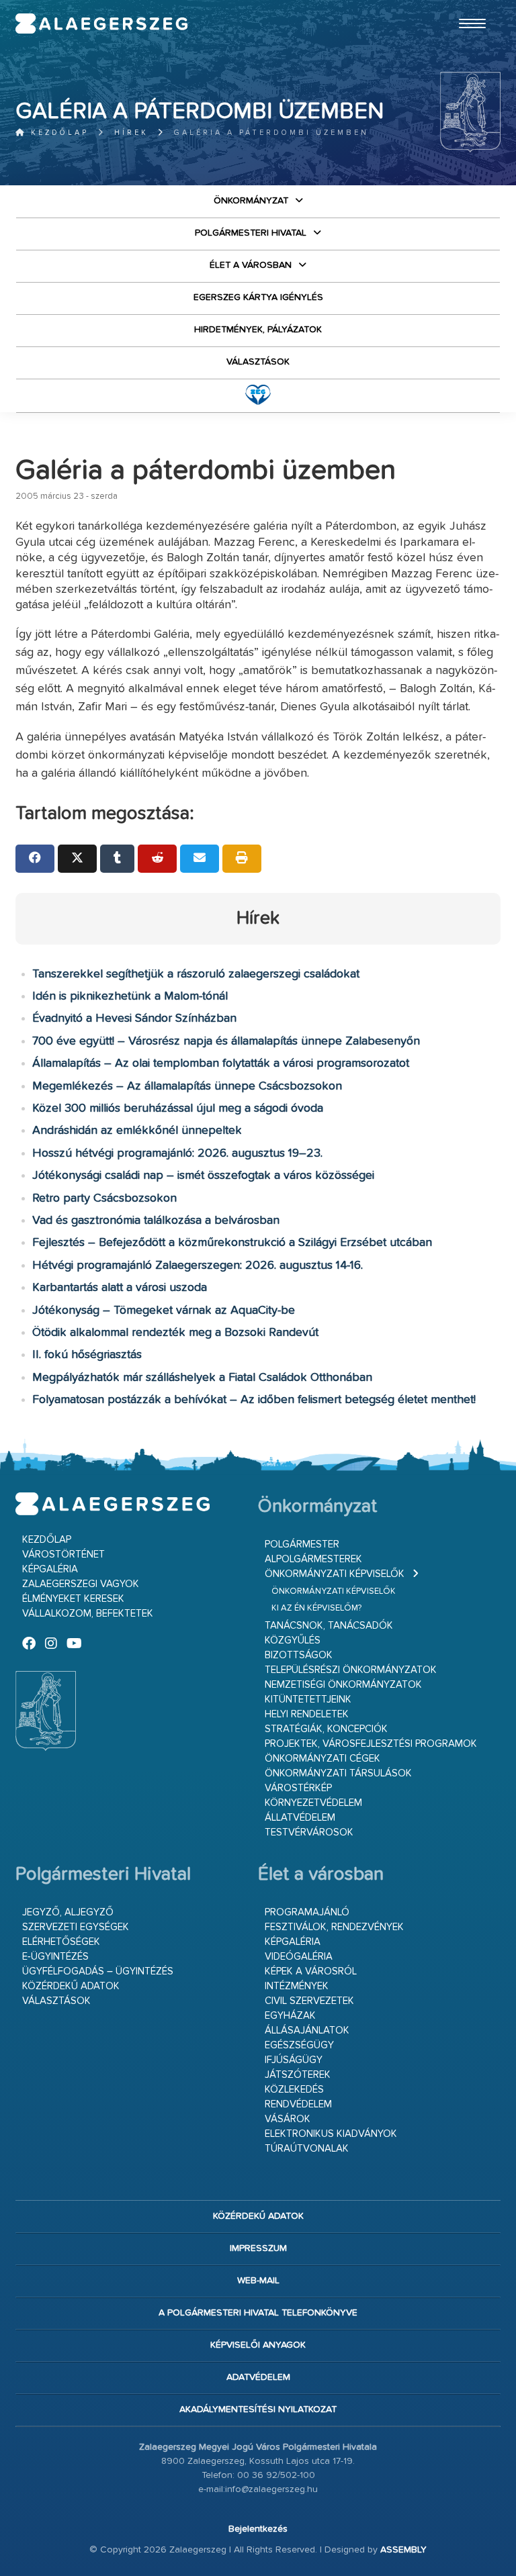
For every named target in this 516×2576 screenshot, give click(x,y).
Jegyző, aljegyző (68, 1912)
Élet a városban (251, 265)
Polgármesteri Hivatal (251, 233)
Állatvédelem (300, 1818)
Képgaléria (50, 1569)
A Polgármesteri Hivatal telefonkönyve (258, 2313)
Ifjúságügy (294, 2060)
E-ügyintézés (55, 1957)
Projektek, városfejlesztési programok (371, 1744)
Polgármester (302, 1544)
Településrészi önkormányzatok (351, 1670)
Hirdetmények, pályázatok (258, 330)
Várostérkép (298, 1788)
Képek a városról (311, 1971)
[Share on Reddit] (157, 859)
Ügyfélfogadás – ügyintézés (98, 1971)
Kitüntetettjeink (308, 1700)
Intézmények (297, 1986)
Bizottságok (299, 1655)
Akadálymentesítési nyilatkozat (258, 2410)
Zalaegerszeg (101, 23)
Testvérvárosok (309, 1832)
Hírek (131, 133)
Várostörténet (63, 1555)
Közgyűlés (293, 1640)
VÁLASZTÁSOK (258, 362)
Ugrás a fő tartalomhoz (467, 6)
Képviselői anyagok (258, 2345)
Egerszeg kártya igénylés (258, 297)
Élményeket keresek (73, 1599)
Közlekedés (294, 2090)
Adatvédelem (258, 2377)
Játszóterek (298, 2075)
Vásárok (288, 2119)
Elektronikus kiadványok (331, 2134)
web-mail (258, 2281)
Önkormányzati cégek (322, 1759)
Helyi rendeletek (307, 1714)
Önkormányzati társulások (338, 1773)
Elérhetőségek (61, 1942)
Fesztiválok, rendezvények (334, 1927)
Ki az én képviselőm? (316, 1608)
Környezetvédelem (313, 1803)
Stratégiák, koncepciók (326, 1729)
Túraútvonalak (307, 2149)
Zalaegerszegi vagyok (81, 1584)
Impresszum (258, 2248)
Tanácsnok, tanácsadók (329, 1626)
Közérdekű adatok (71, 1986)
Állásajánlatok (307, 2031)
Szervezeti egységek (76, 1927)
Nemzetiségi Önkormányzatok (343, 1685)
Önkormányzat (251, 201)
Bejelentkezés (258, 2529)
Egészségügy (299, 2045)
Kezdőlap (57, 133)
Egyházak (290, 2016)
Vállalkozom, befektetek (88, 1614)
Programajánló (307, 1912)
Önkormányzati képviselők (335, 1574)
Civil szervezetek (309, 2001)
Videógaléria (299, 1957)
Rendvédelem (298, 2104)
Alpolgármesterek (313, 1559)
